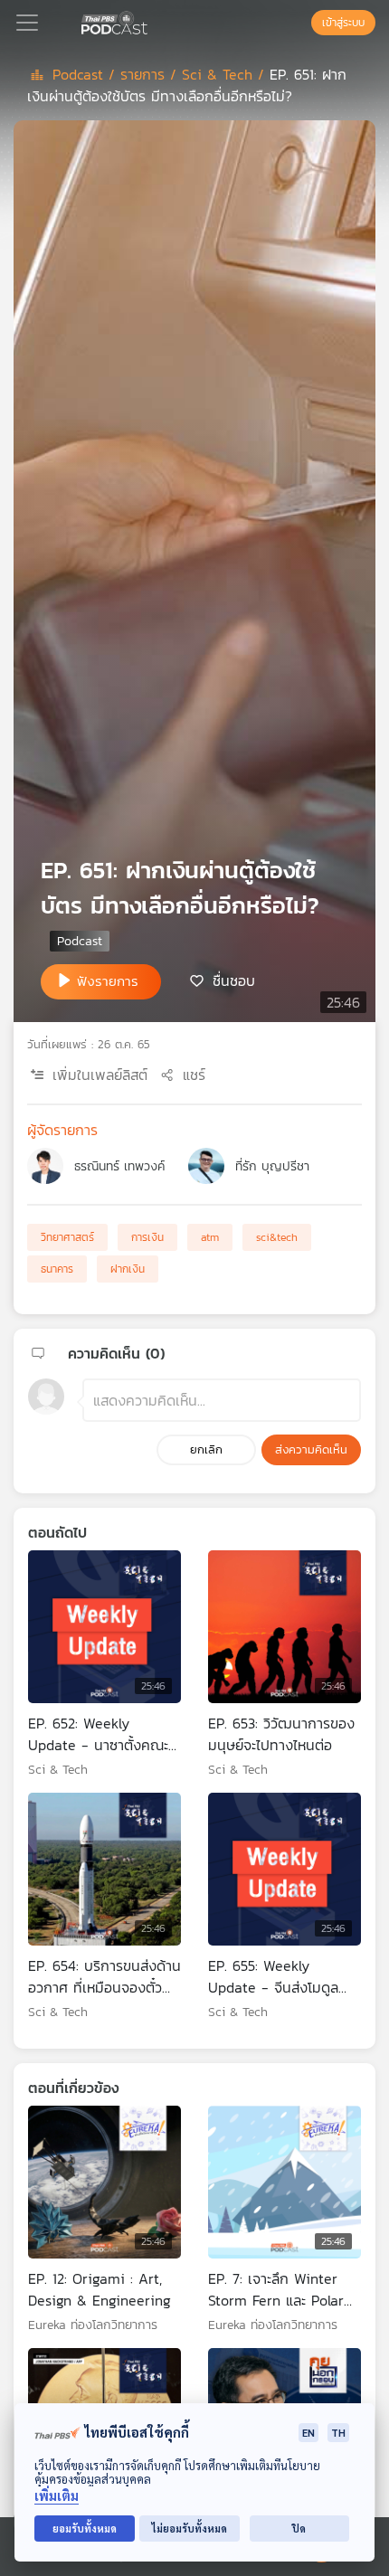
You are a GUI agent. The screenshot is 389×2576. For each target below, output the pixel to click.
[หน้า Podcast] (151, 21)
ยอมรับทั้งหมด (85, 2529)
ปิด (299, 2529)
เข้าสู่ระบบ (343, 23)
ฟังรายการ (108, 981)
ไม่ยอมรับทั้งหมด (190, 2529)
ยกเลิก (206, 1449)
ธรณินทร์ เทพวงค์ (119, 1166)
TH (338, 2433)
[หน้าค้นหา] (302, 23)
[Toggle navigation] (27, 23)
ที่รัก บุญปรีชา (272, 1166)
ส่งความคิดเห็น (311, 1449)
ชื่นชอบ (234, 980)
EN (308, 2433)
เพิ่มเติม (57, 2496)
